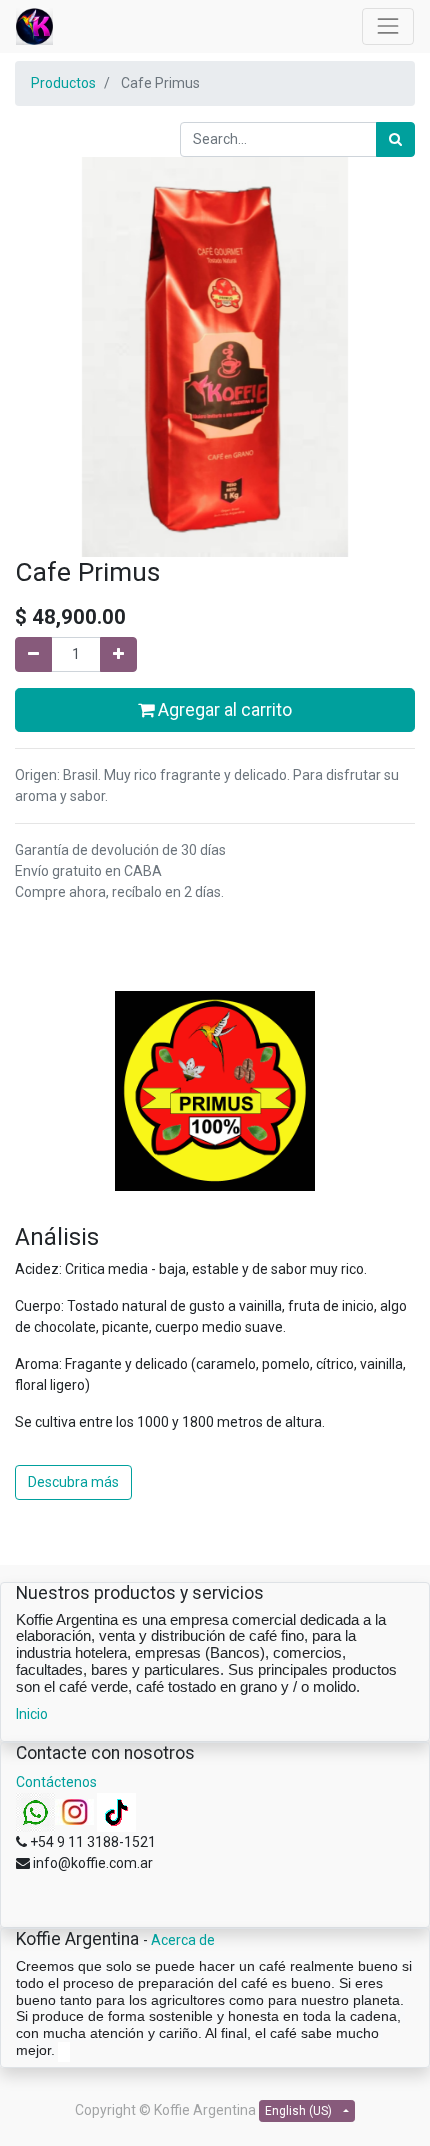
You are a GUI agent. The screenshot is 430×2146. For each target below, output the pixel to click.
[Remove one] (33, 654)
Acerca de (183, 1940)
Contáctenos (56, 1782)
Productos (63, 83)
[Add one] (118, 654)
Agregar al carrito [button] (223, 710)
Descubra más (73, 1482)
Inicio (32, 1714)
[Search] (395, 139)
